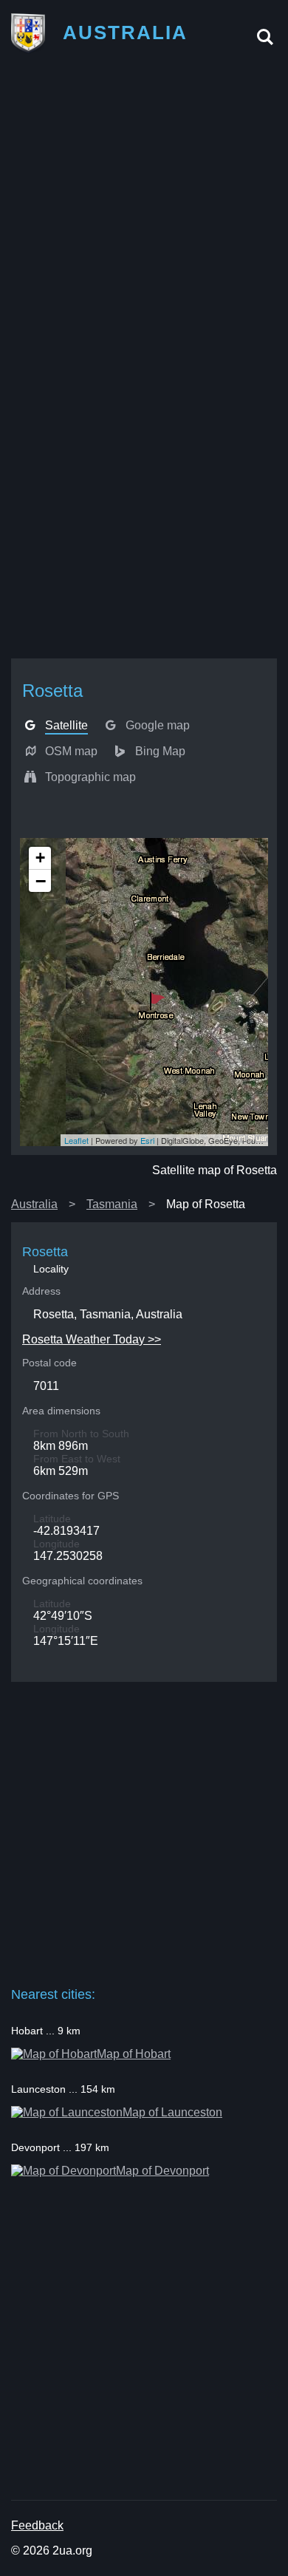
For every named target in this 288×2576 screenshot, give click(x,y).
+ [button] (40, 858)
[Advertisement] (144, 213)
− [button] (41, 881)
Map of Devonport (162, 2171)
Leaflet (76, 1140)
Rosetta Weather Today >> (92, 1339)
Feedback (37, 2525)
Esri (147, 1140)
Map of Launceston (172, 2112)
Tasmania (112, 1204)
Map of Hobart (134, 2054)
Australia (34, 1204)
